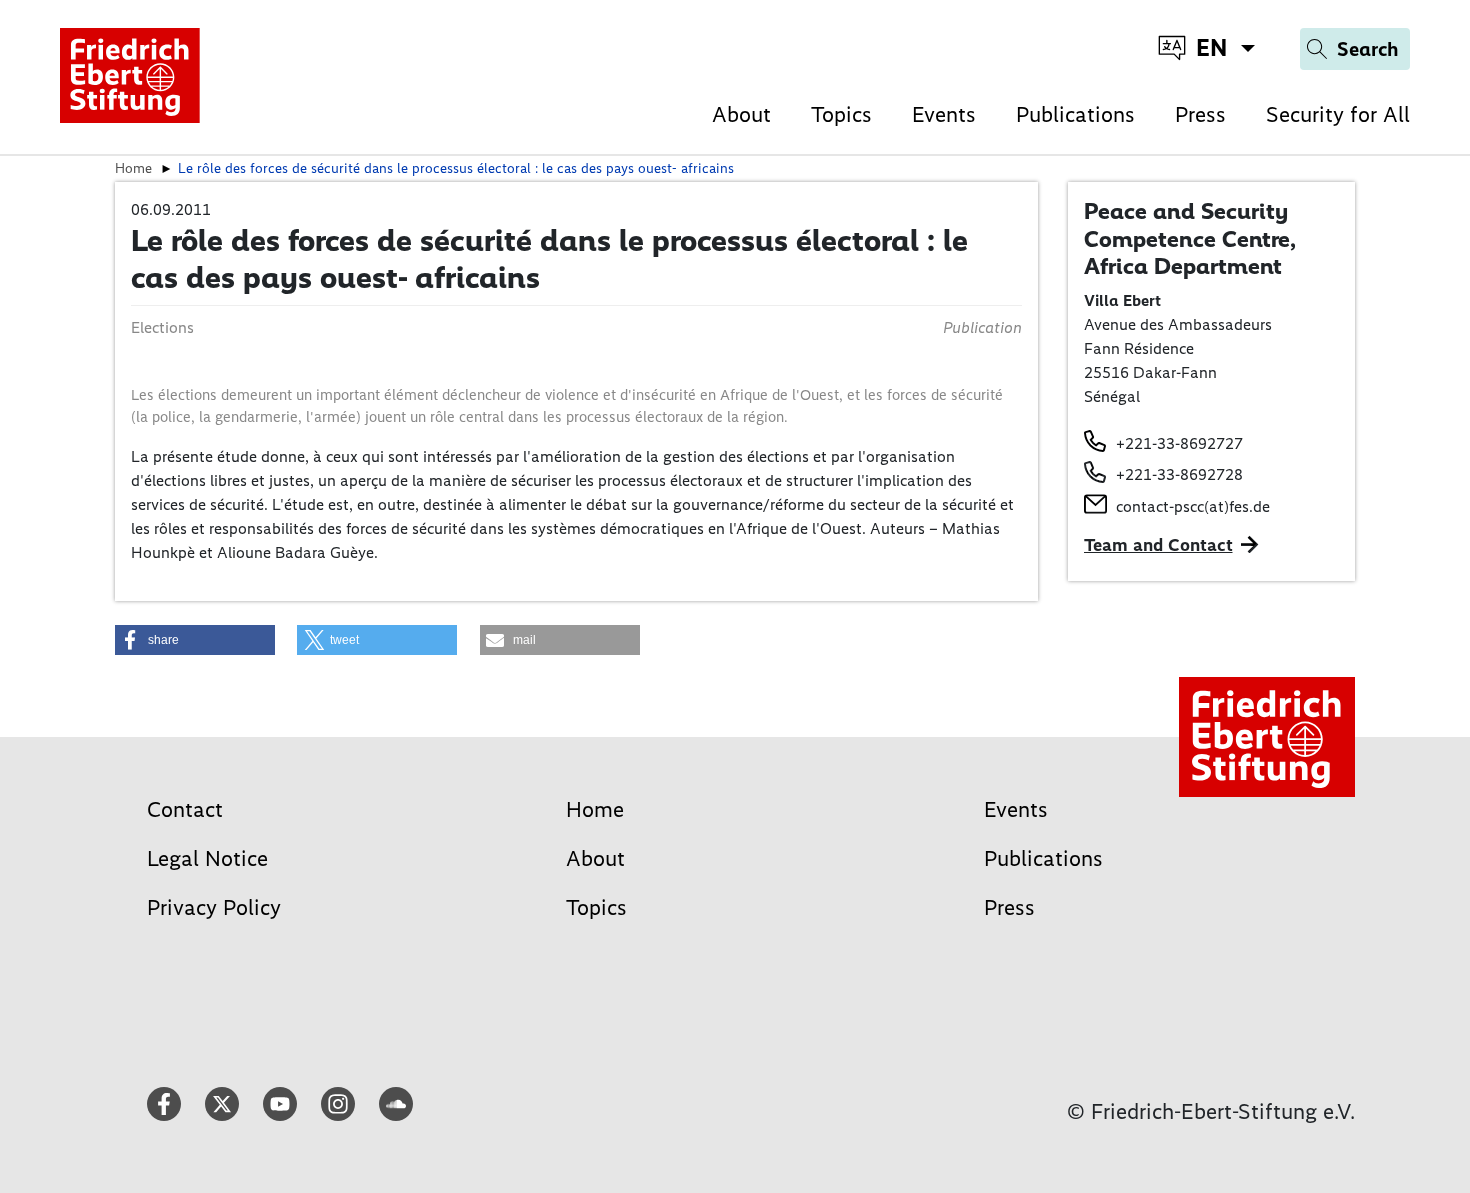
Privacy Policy (214, 907)
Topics (841, 114)
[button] (195, 640)
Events (944, 114)
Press (1200, 114)
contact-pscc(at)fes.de (1193, 506)
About (741, 114)
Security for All (1338, 114)
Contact (185, 809)
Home (595, 809)
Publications (1075, 114)
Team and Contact (1158, 545)
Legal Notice (207, 858)
